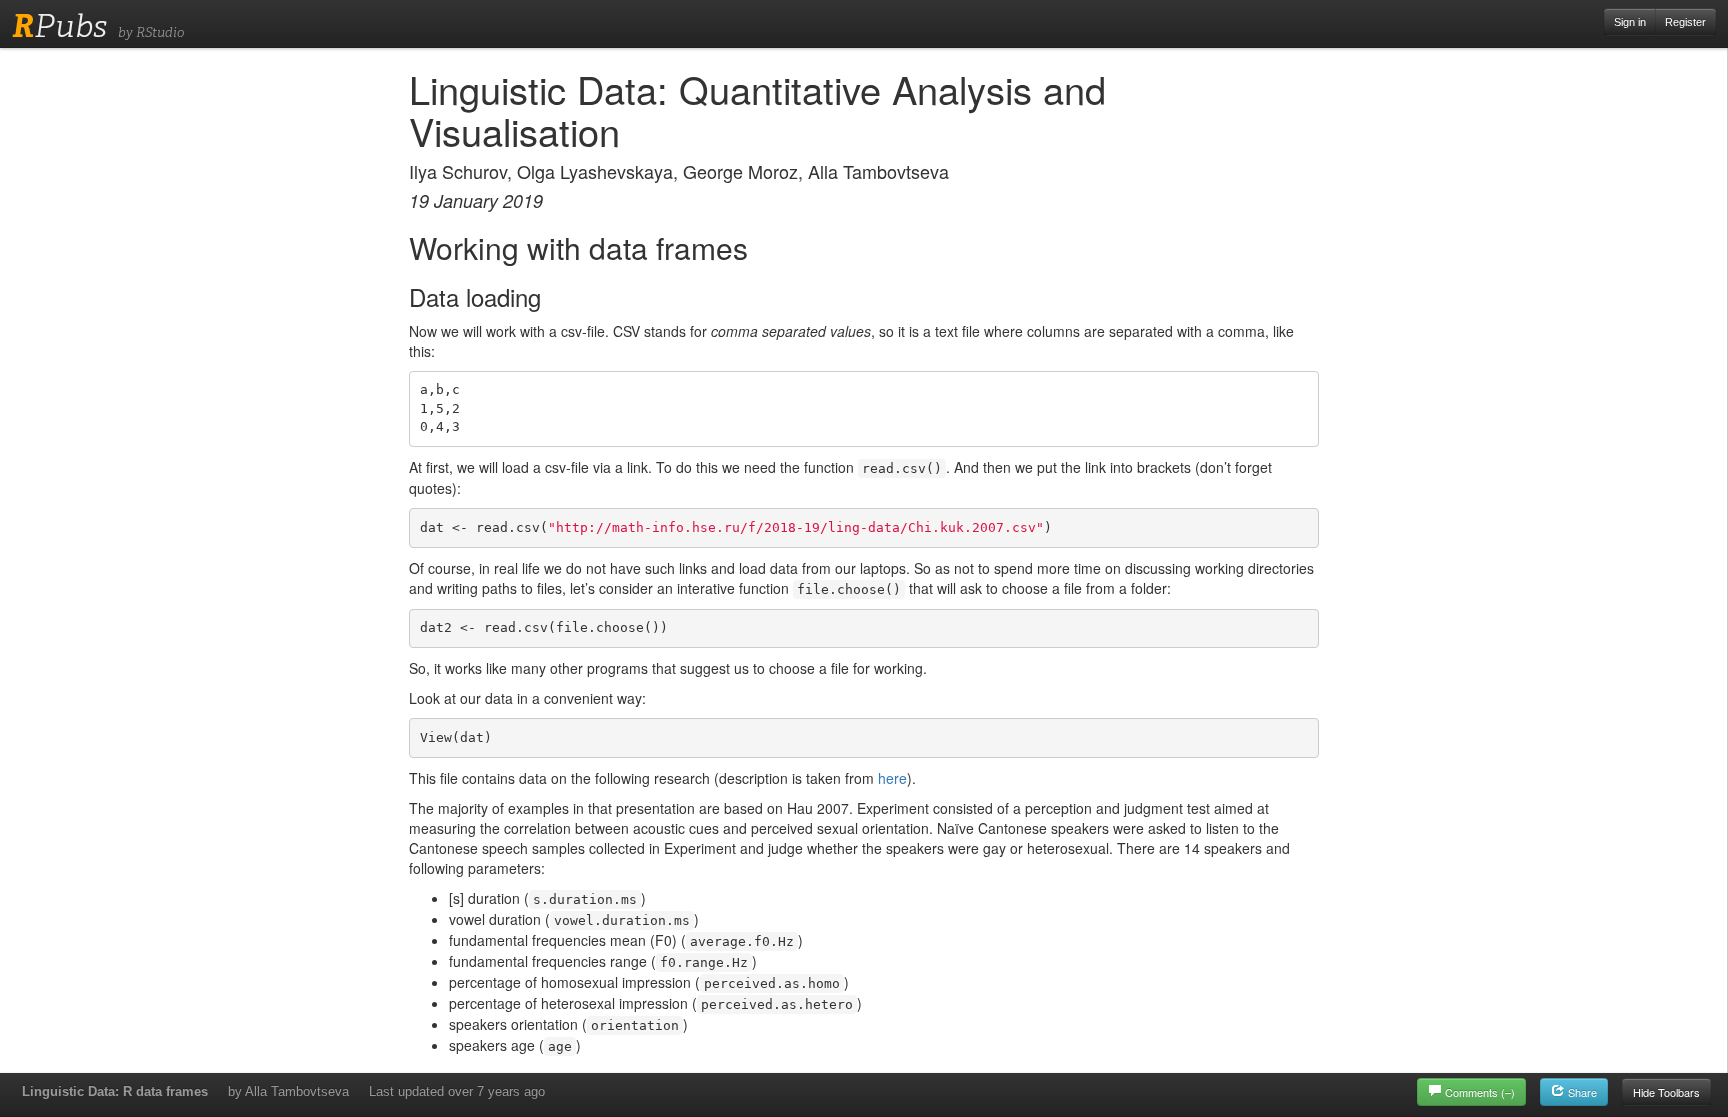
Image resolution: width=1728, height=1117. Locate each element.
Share (1581, 1092)
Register (1685, 22)
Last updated (457, 1091)
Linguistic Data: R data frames (115, 1091)
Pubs (59, 26)
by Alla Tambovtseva (288, 1091)
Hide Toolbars (1666, 1092)
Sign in (1630, 22)
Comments (1480, 1092)
